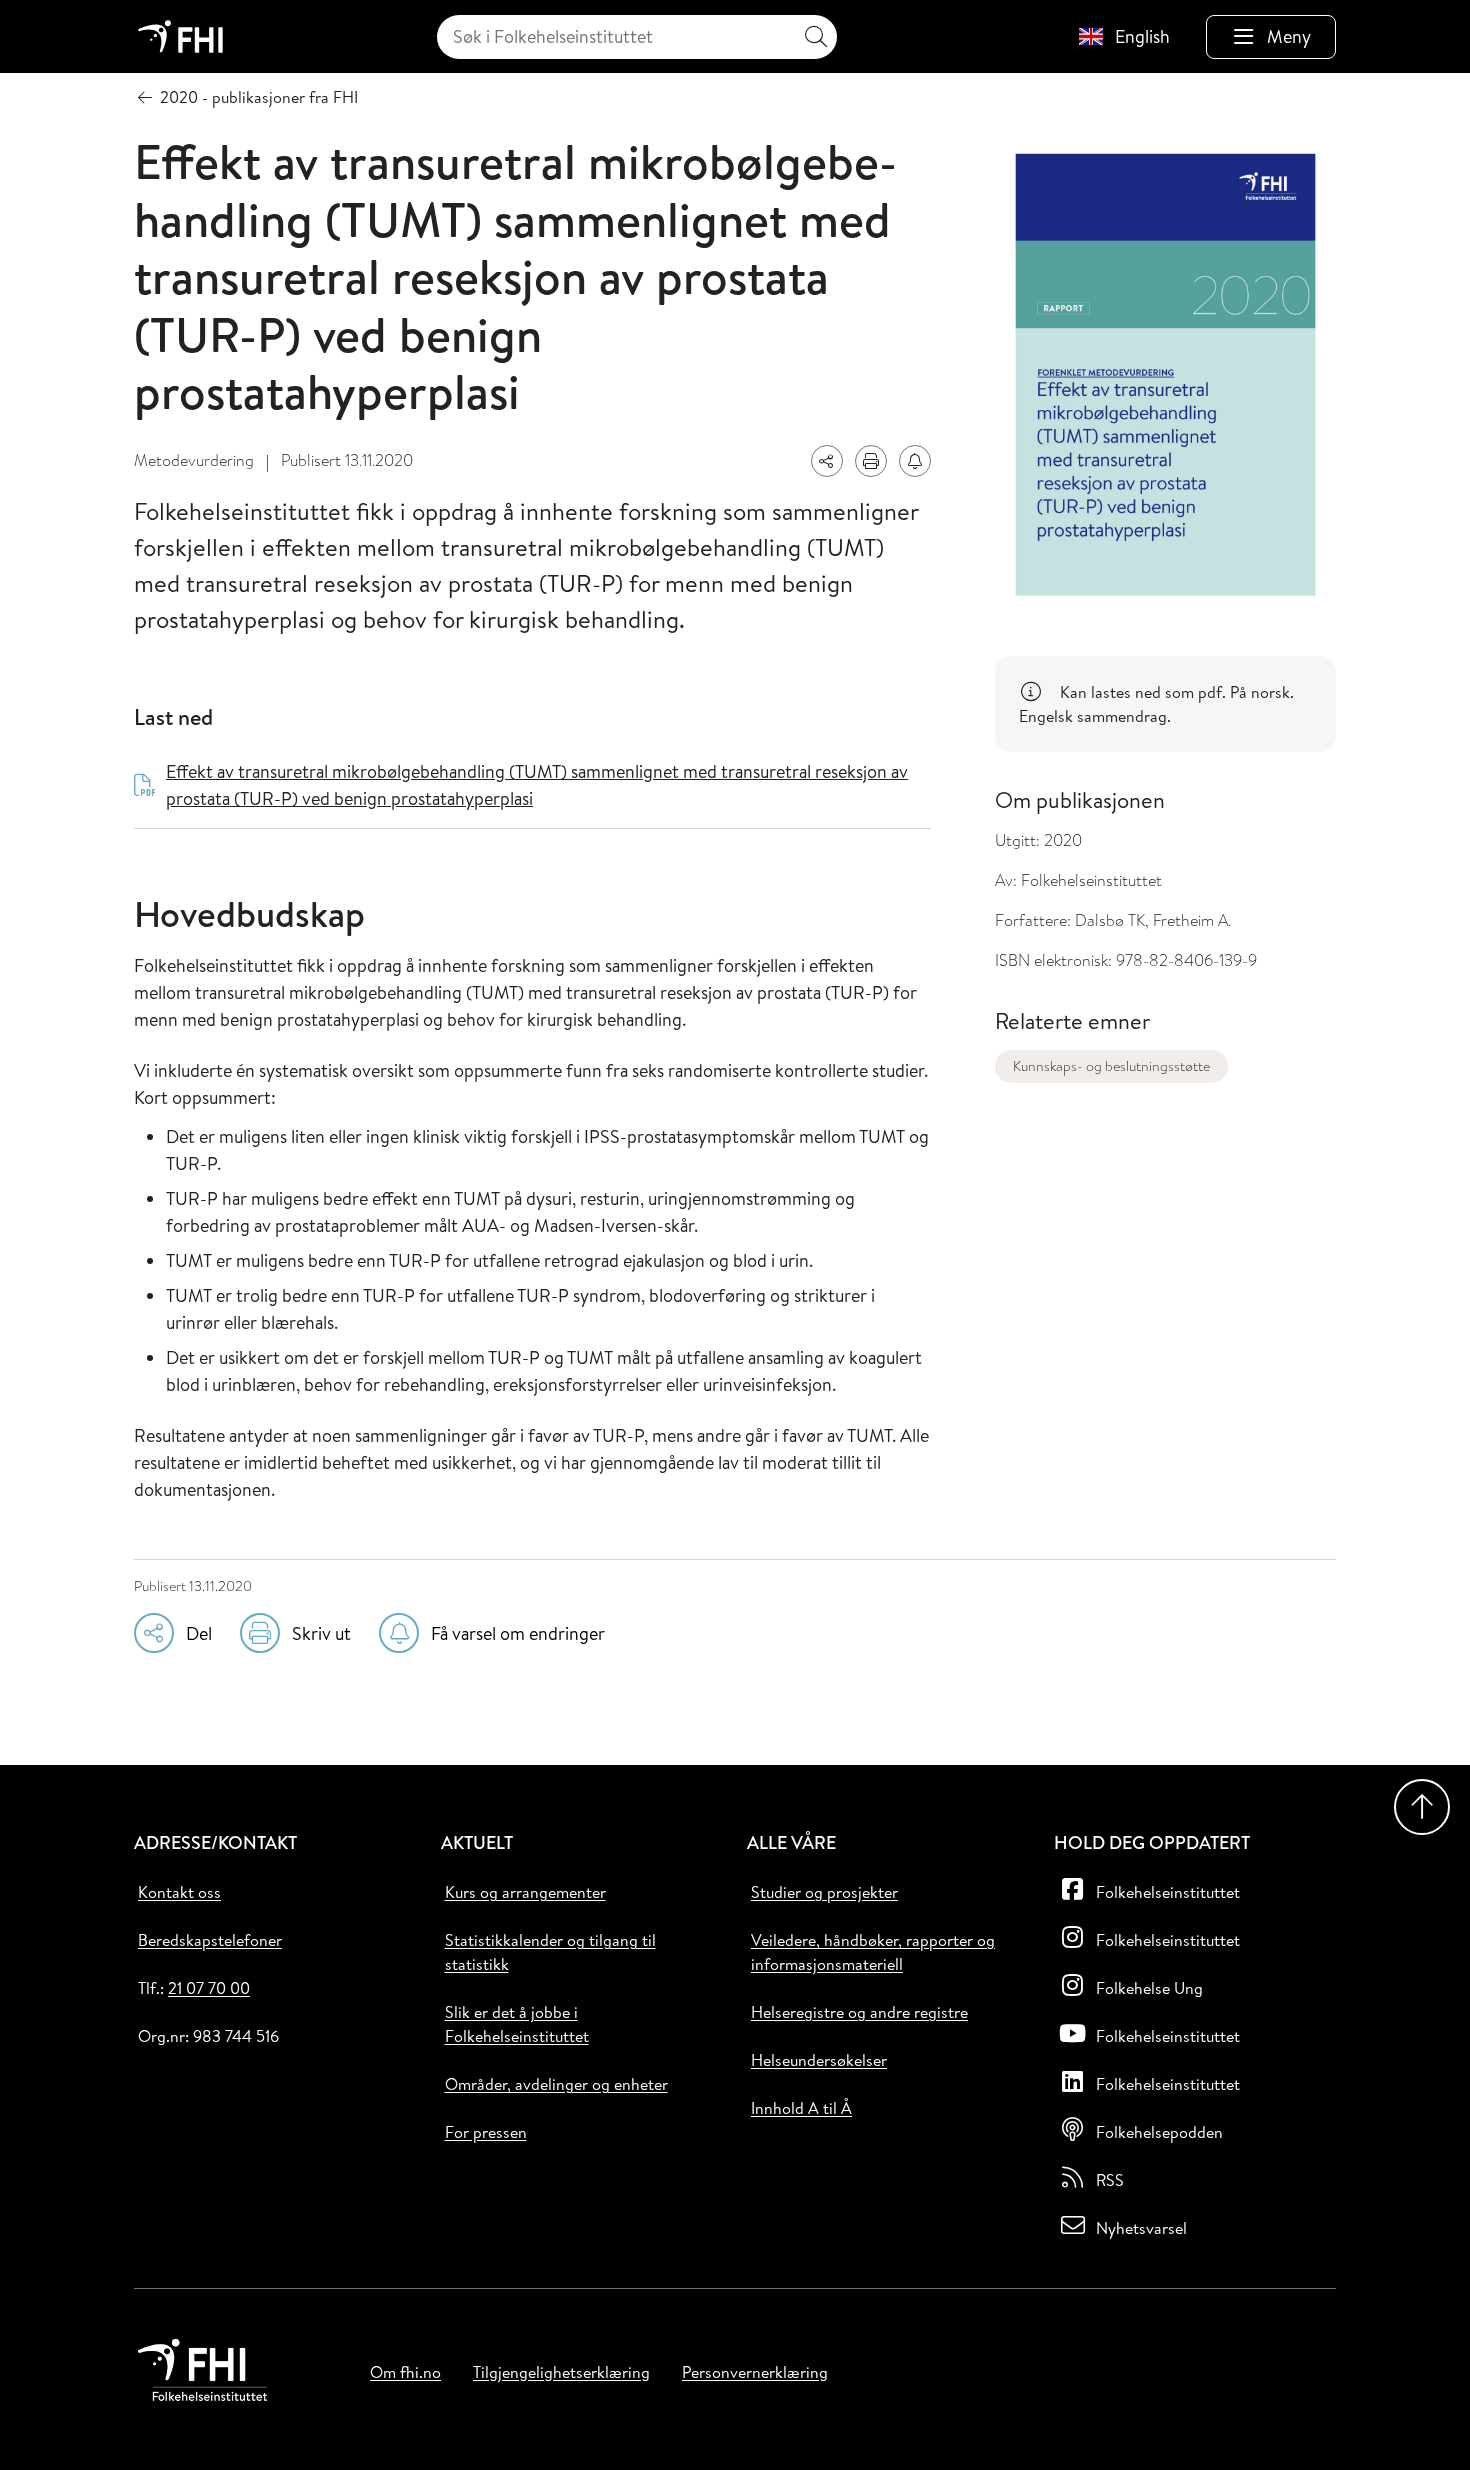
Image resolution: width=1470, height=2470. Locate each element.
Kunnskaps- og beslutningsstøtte (1111, 1066)
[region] (1165, 704)
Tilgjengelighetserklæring (561, 2372)
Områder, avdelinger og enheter (556, 2084)
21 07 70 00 (209, 1988)
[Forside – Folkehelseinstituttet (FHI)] (180, 36)
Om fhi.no (405, 2372)
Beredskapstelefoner (210, 1940)
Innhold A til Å (801, 2108)
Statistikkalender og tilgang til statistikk (550, 1952)
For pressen (486, 2132)
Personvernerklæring (755, 2372)
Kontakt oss (179, 1892)
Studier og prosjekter (824, 1892)
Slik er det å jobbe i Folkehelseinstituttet (517, 2024)
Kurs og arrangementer (525, 1892)
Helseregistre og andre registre (859, 2012)
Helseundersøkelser (819, 2060)
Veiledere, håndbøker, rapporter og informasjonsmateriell (873, 1952)
